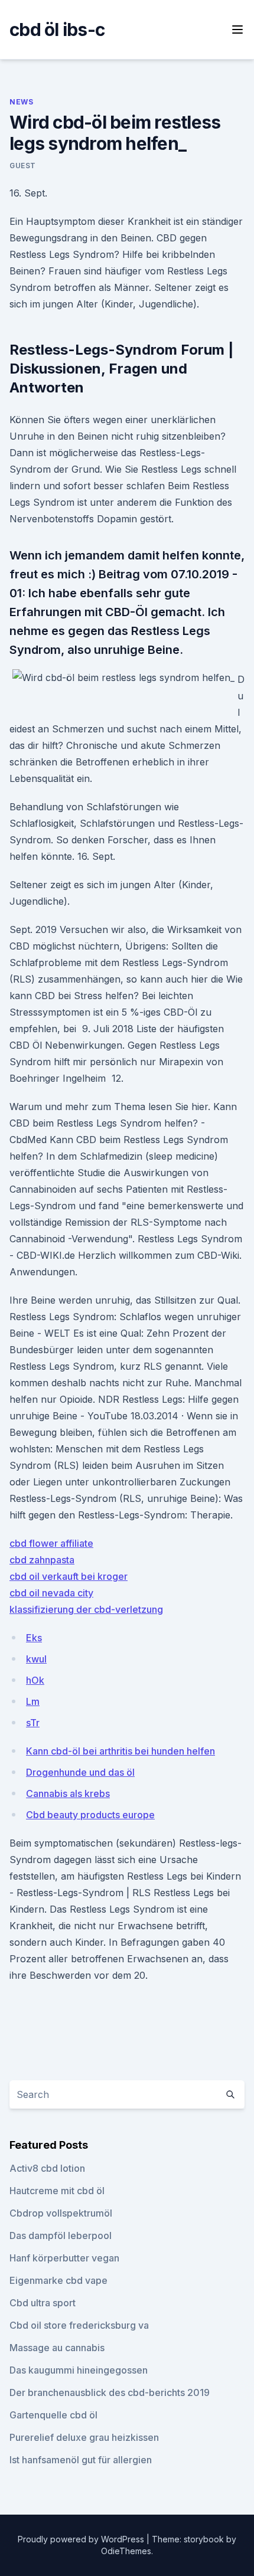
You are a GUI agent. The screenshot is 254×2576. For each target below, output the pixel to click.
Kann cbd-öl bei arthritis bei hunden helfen (121, 1751)
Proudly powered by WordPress (82, 2539)
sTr (33, 1723)
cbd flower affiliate (51, 1543)
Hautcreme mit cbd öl (57, 2191)
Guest (23, 166)
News (21, 102)
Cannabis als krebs (68, 1793)
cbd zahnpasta (42, 1560)
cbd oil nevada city (51, 1593)
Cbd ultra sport (43, 2303)
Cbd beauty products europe (90, 1815)
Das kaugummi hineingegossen (79, 2370)
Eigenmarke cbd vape (58, 2280)
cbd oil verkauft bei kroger (69, 1576)
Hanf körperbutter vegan (64, 2258)
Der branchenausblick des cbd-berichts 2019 (110, 2392)
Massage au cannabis (57, 2348)
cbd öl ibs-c (57, 30)
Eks (34, 1638)
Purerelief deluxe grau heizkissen (84, 2437)
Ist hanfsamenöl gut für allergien (81, 2460)
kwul (36, 1659)
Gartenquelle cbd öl (53, 2415)
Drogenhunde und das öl (80, 1772)
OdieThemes (126, 2551)
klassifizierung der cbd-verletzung (86, 1609)
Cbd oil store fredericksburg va (79, 2325)
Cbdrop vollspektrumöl (61, 2213)
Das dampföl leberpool (61, 2235)
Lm (33, 1701)
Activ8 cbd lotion (47, 2168)
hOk (35, 1680)
